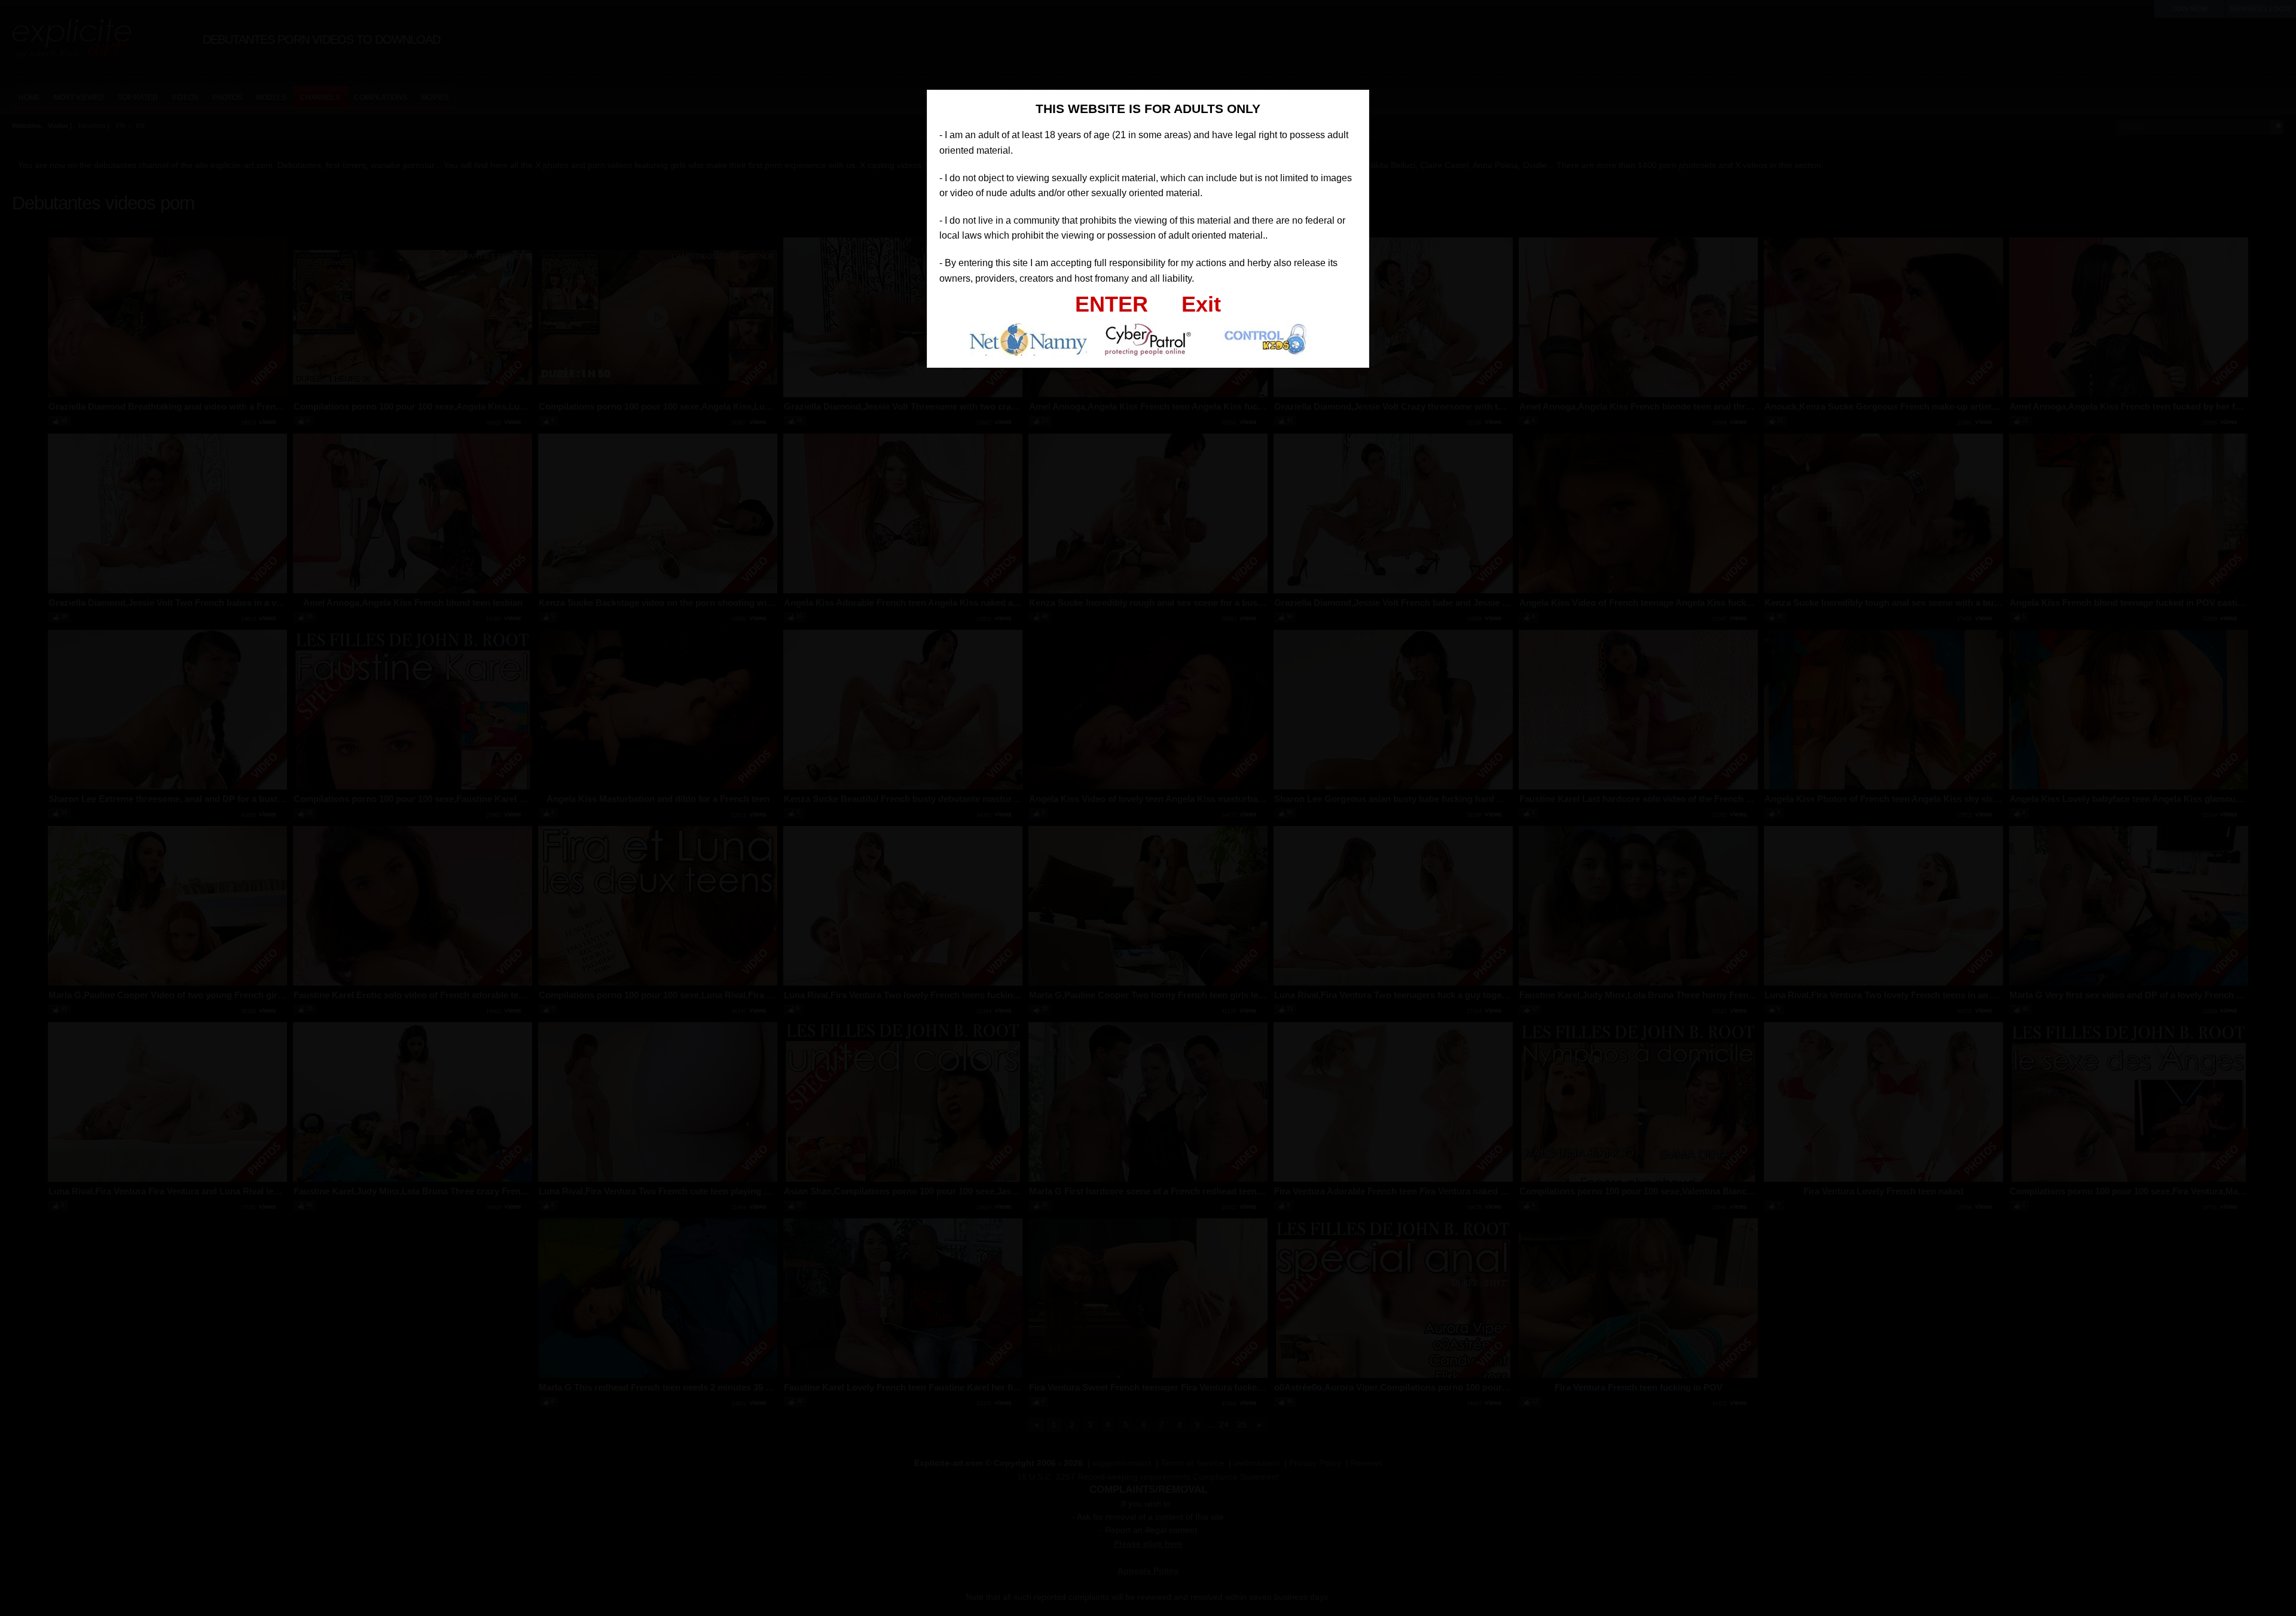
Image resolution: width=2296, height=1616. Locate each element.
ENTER (1112, 304)
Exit (1201, 304)
